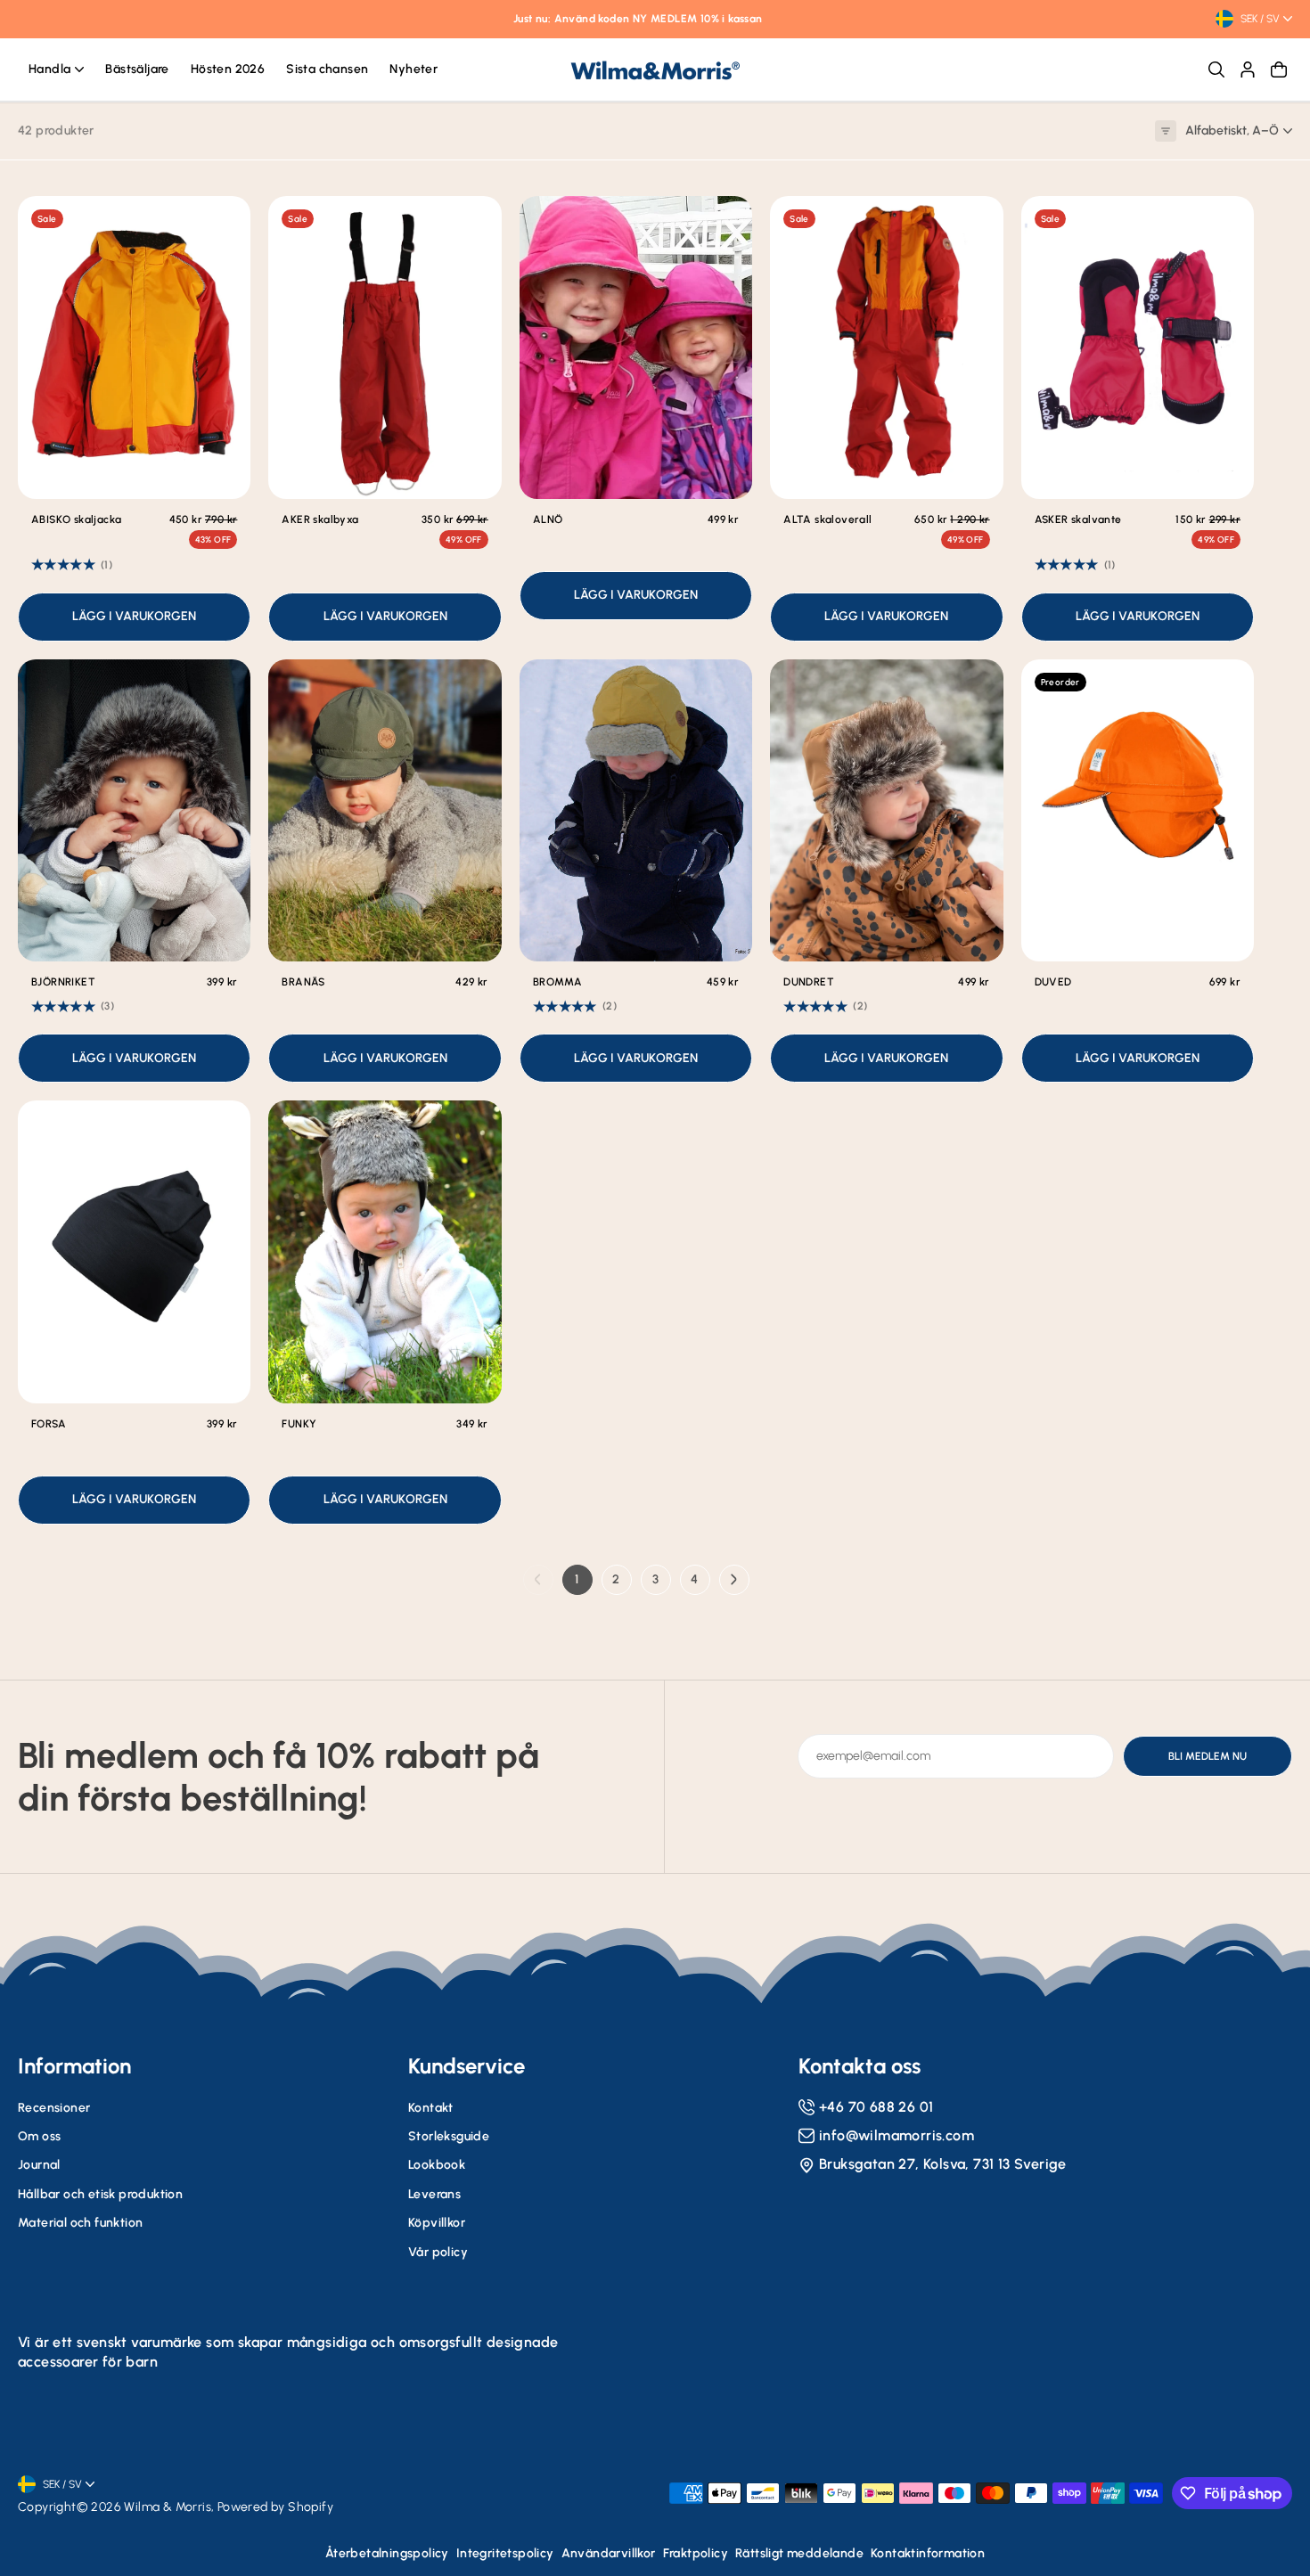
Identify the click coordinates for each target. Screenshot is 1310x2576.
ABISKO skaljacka (76, 519)
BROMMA (557, 982)
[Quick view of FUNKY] (475, 1127)
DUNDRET (809, 982)
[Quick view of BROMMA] (725, 686)
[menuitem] (56, 70)
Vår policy (438, 2252)
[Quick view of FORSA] (224, 1127)
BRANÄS (303, 982)
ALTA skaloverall (827, 519)
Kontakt (431, 2108)
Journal (39, 2165)
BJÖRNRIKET (63, 982)
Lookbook (437, 2165)
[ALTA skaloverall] (886, 348)
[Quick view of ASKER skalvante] (1227, 223)
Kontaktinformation (928, 2553)
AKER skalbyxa (320, 519)
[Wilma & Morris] (655, 70)
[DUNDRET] (886, 811)
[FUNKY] (385, 1252)
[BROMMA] (636, 811)
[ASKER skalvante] (1138, 348)
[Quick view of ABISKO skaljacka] (224, 223)
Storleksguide (449, 2136)
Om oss (39, 2136)
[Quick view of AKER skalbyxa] (475, 223)
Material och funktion (80, 2223)
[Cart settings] (1279, 70)
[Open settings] (1216, 70)
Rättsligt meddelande (799, 2553)
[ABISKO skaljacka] (134, 348)
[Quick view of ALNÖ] (725, 223)
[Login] (1248, 70)
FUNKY (299, 1424)
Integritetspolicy (505, 2553)
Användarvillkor (609, 2553)
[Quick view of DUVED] (1227, 686)
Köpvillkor (437, 2223)
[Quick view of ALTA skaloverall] (977, 223)
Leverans (434, 2194)
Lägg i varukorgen (134, 616)
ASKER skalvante (1078, 519)
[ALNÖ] (636, 348)
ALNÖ (548, 519)
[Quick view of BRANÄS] (475, 686)
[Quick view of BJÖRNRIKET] (224, 686)
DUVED (1053, 982)
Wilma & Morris (168, 2507)
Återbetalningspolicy (387, 2553)
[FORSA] (134, 1252)
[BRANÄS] (385, 811)
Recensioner (54, 2108)
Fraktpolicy (696, 2553)
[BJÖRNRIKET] (134, 811)
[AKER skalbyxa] (385, 348)
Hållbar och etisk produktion (100, 2194)
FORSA (49, 1424)
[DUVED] (1138, 811)
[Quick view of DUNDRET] (977, 686)
